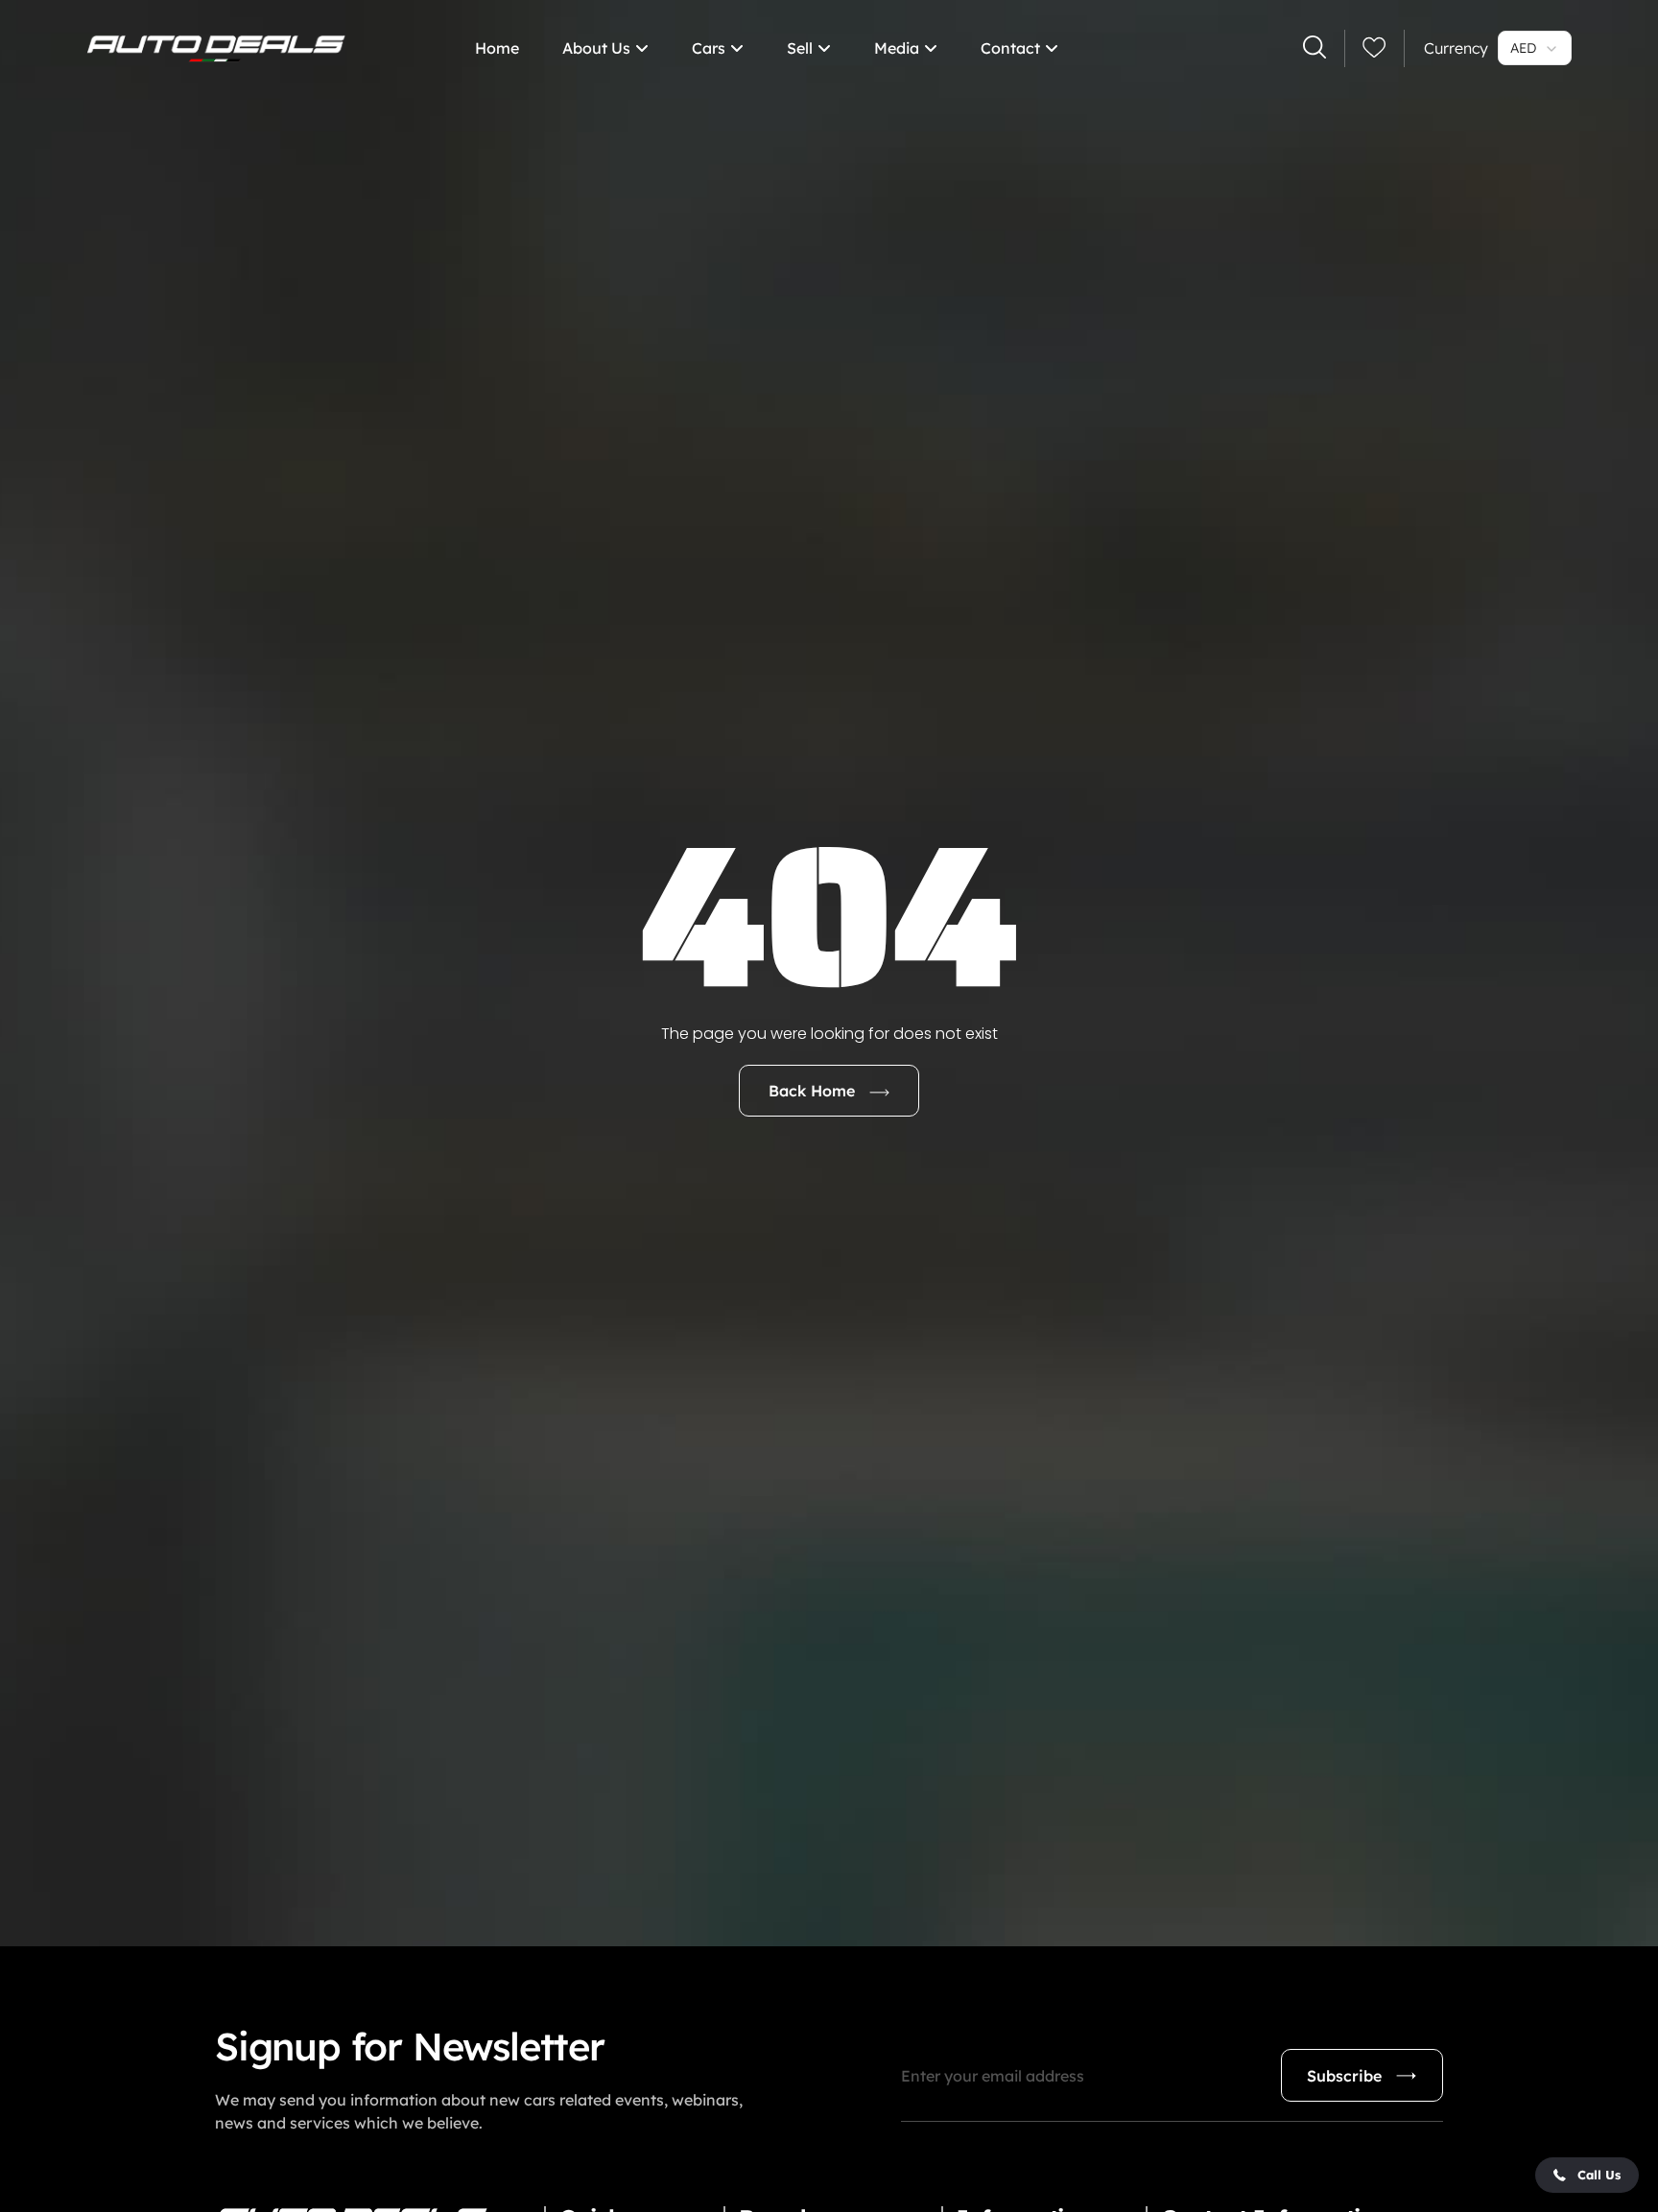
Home (497, 48)
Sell (800, 48)
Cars (709, 48)
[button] (1587, 2175)
